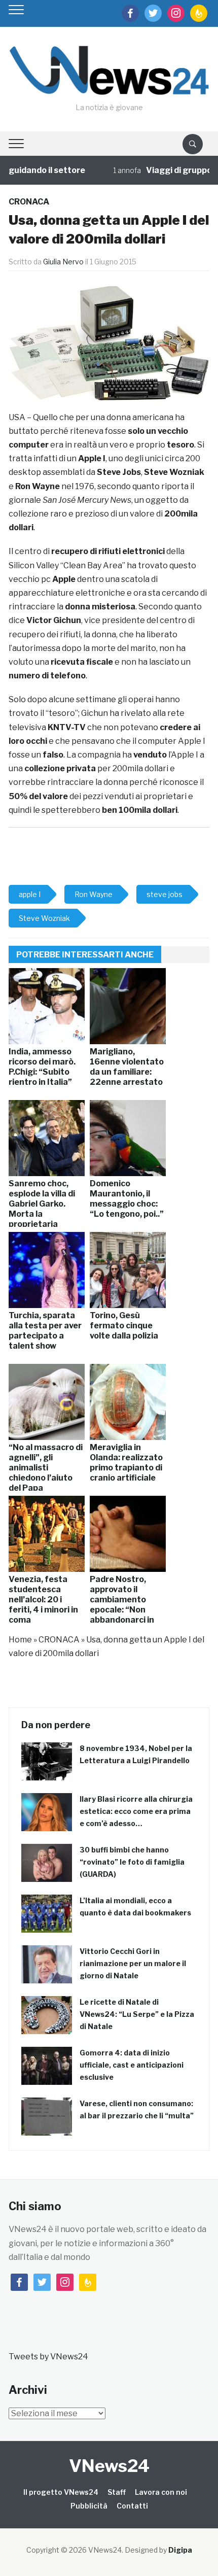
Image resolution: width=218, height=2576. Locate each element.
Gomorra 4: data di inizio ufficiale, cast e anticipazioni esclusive (132, 2065)
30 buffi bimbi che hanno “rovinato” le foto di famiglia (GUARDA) (132, 1862)
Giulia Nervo (63, 262)
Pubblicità (89, 2506)
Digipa (180, 2550)
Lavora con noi (161, 2492)
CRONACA (29, 202)
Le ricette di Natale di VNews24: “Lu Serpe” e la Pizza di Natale (137, 2014)
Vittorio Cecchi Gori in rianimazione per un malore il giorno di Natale (133, 1963)
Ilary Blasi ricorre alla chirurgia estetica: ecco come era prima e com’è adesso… (136, 1811)
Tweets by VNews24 (48, 2357)
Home (20, 1640)
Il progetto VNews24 (61, 2492)
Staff (117, 2492)
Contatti (132, 2506)
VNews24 (109, 2466)
